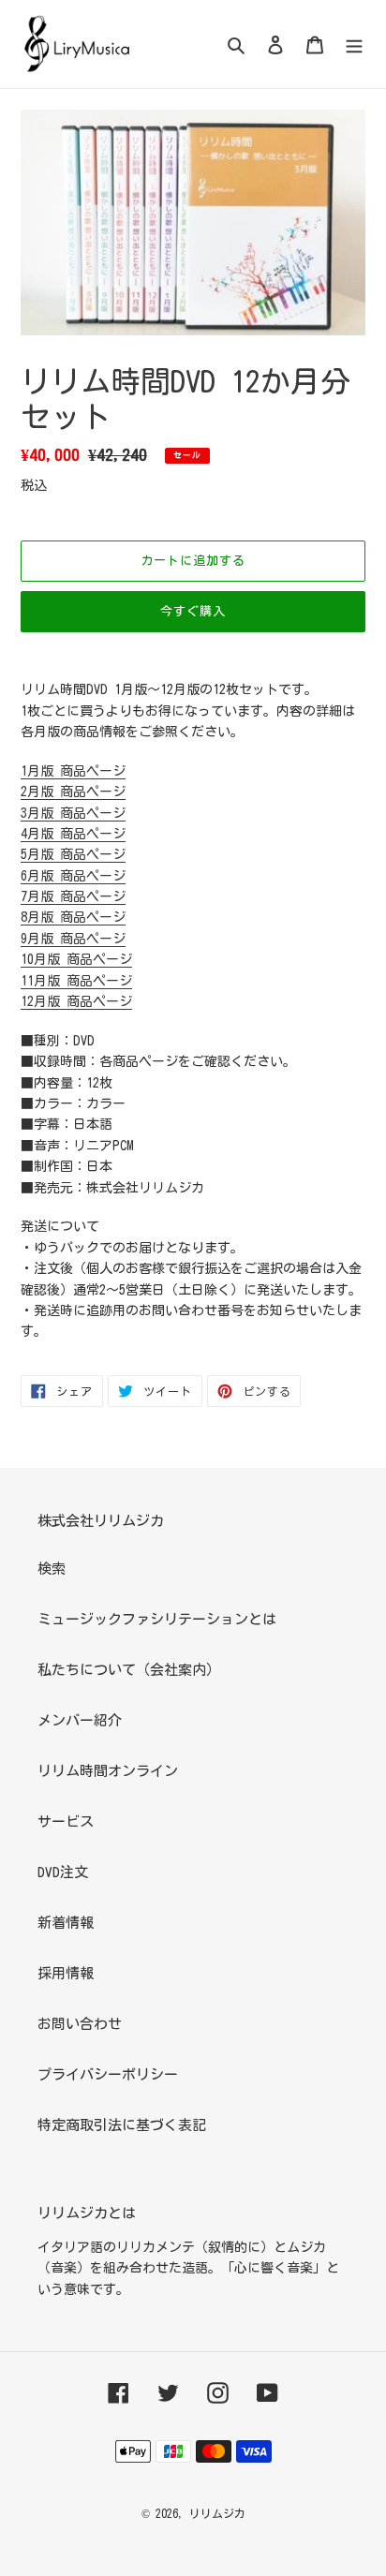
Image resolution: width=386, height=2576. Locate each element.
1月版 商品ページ (73, 771)
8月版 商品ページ (73, 917)
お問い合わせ (80, 2024)
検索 (52, 1569)
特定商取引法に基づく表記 (122, 2125)
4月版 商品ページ (73, 834)
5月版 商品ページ (73, 854)
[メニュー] (354, 44)
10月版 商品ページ (76, 959)
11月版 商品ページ (76, 981)
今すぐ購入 (193, 611)
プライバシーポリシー (108, 2074)
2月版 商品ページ (73, 792)
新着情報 (66, 1923)
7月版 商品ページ (73, 896)
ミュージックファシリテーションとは (157, 1619)
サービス (66, 1821)
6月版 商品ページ (73, 876)
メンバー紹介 (80, 1720)
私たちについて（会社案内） (129, 1670)
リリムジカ (217, 2513)
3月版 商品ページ (73, 813)
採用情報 (66, 1973)
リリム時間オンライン (108, 1771)
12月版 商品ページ (76, 1001)
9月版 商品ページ (73, 939)
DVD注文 (63, 1872)
